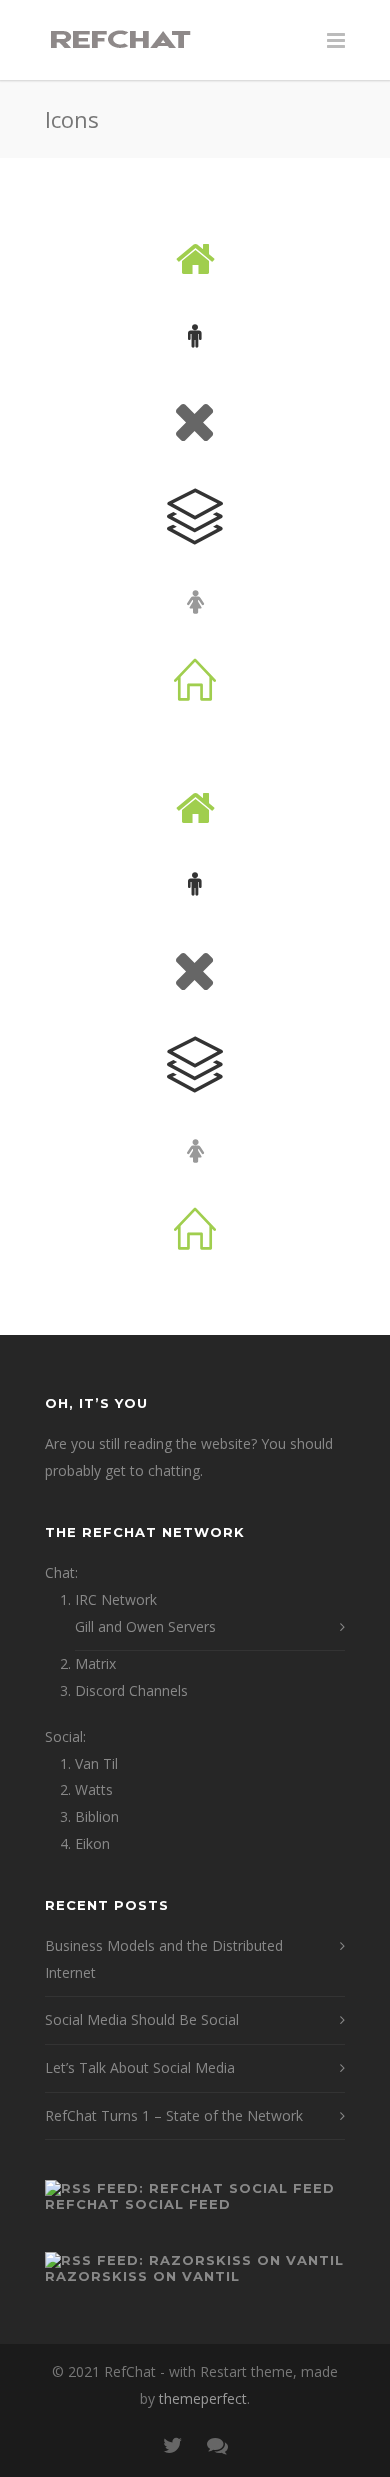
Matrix (95, 1663)
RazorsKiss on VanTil (142, 2276)
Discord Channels (131, 1690)
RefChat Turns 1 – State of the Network (174, 2115)
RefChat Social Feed (138, 2204)
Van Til (96, 1763)
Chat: (61, 1572)
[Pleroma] (217, 2445)
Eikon (92, 1843)
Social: (65, 1736)
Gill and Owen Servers (145, 1626)
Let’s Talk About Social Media (140, 2067)
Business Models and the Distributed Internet (164, 1959)
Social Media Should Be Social (142, 2019)
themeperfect (203, 2398)
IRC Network (116, 1599)
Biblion (97, 1816)
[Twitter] (173, 2445)
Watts (94, 1789)
